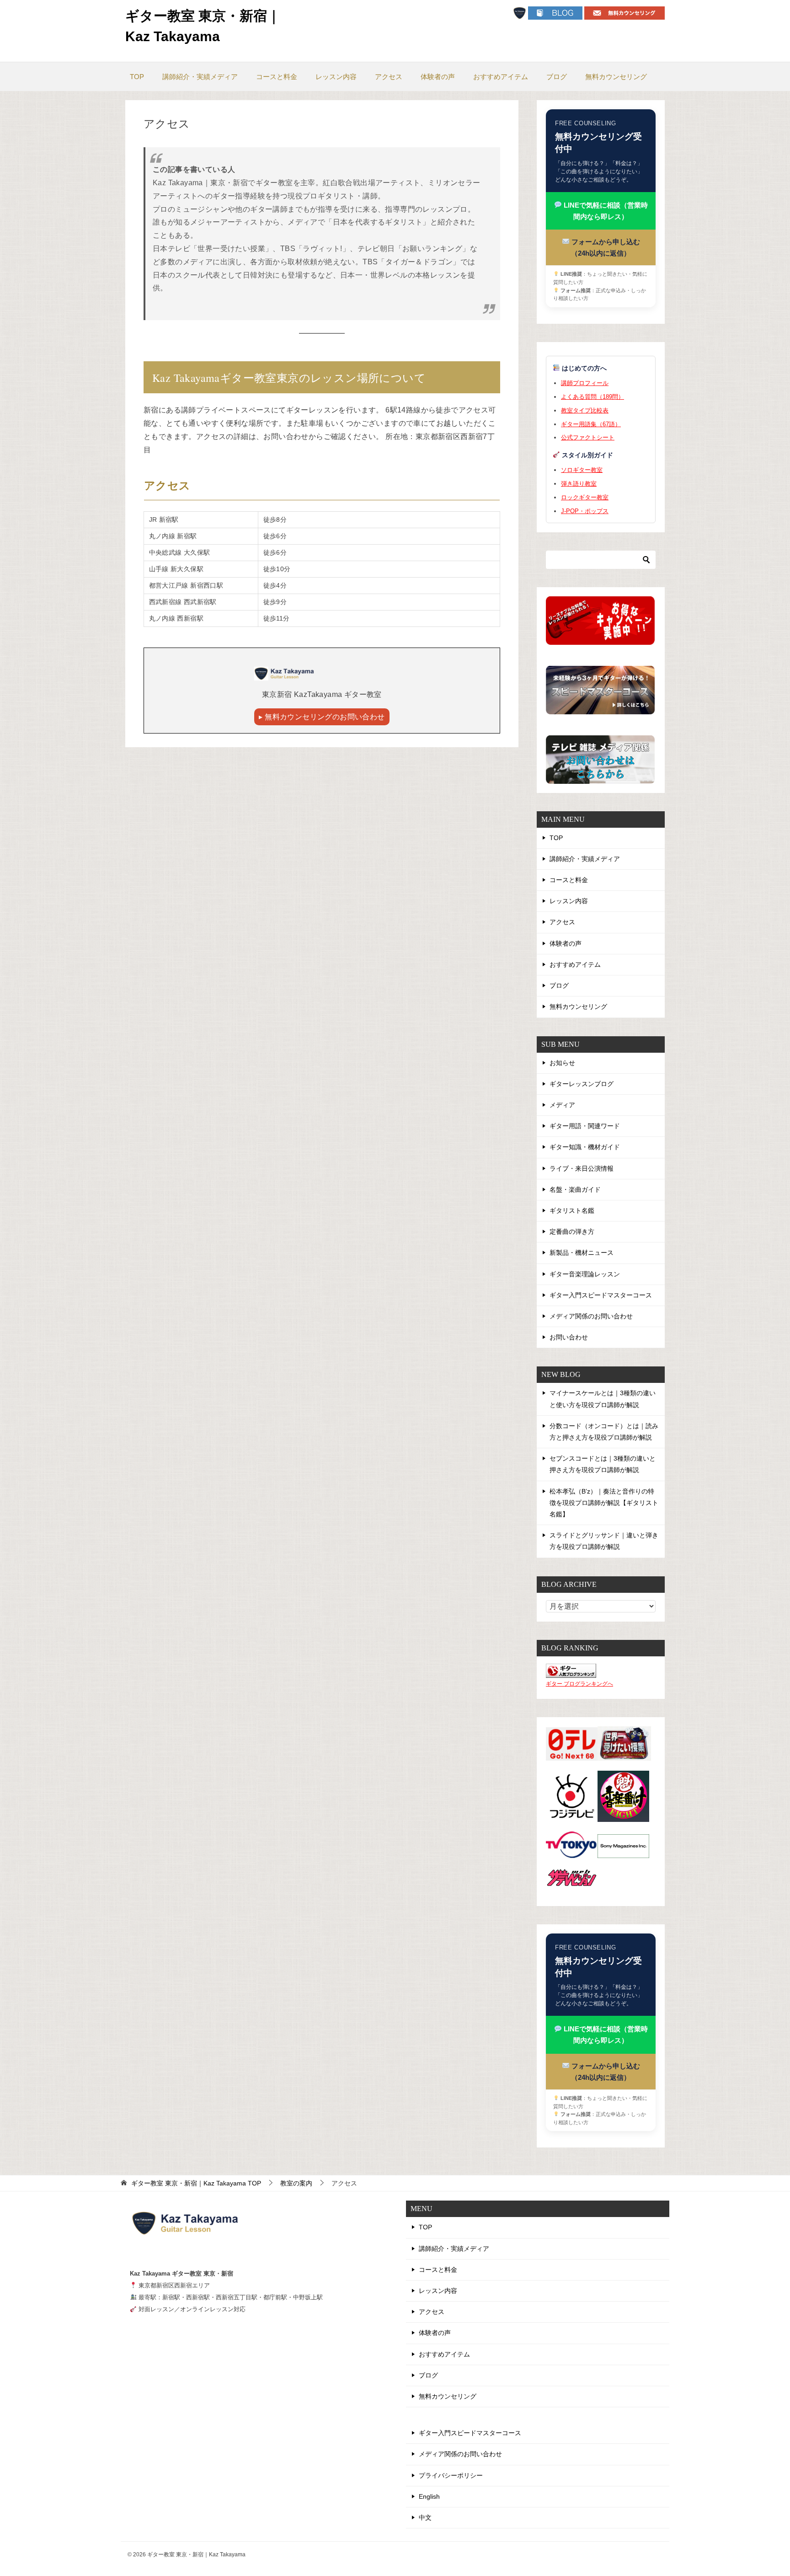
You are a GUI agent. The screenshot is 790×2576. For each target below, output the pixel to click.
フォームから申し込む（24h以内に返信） (605, 247)
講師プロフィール (585, 383)
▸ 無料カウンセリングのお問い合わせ (322, 717)
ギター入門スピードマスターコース (601, 1295)
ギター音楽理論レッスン (585, 1274)
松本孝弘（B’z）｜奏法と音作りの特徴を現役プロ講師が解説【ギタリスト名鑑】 (604, 1503)
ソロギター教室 (582, 470)
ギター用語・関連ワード (585, 1126)
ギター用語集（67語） (591, 424)
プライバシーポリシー (451, 2475)
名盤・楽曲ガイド (575, 1189)
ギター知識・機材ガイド (585, 1147)
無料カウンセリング (616, 77)
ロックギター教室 (585, 497)
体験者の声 (438, 77)
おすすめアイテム (501, 77)
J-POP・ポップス (585, 511)
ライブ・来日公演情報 (582, 1168)
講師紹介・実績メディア (200, 77)
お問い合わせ (569, 1337)
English (429, 2496)
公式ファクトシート (588, 437)
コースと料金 (277, 77)
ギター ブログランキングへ (579, 1684)
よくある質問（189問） (592, 397)
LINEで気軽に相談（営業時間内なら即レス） (605, 211)
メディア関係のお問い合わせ (591, 1316)
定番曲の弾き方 (572, 1232)
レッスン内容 (336, 77)
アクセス (389, 77)
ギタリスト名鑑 (572, 1210)
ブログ (557, 77)
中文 (425, 2517)
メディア (562, 1105)
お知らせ (562, 1063)
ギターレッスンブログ (582, 1084)
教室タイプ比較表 (585, 410)
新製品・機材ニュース (582, 1253)
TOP (137, 77)
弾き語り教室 (579, 484)
